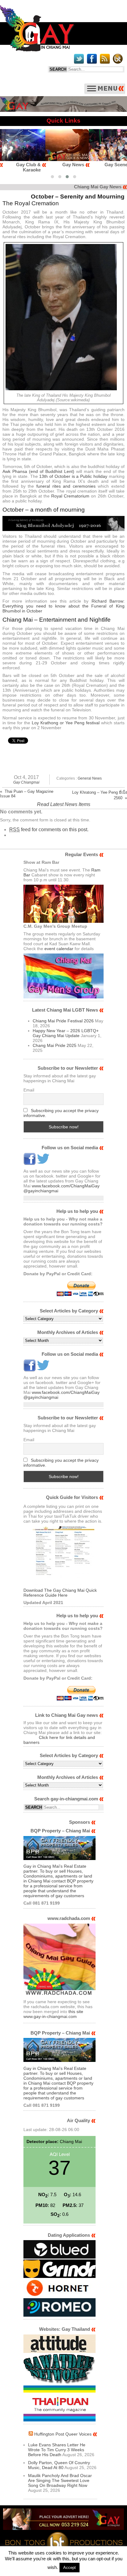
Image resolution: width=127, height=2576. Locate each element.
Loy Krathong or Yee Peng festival (66, 723)
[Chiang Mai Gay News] (37, 50)
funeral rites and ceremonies (66, 486)
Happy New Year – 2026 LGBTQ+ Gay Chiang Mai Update (66, 1033)
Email (29, 1090)
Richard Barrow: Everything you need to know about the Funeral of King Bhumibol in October (63, 606)
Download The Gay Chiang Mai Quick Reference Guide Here (60, 1593)
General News (90, 778)
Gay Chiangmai (26, 782)
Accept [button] (70, 2568)
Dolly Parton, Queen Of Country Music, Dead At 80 (59, 2465)
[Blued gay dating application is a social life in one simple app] (59, 2257)
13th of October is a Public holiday (73, 476)
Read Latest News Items (64, 804)
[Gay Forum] (59, 2383)
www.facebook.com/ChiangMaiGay (66, 1186)
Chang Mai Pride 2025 (55, 1045)
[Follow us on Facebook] (30, 1163)
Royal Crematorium (70, 496)
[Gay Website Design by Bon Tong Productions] (63, 2542)
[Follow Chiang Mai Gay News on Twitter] (43, 1163)
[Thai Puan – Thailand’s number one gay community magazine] (59, 2420)
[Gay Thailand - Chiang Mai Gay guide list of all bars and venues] (63, 1557)
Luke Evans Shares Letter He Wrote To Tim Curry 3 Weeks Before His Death (57, 2450)
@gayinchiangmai (41, 1191)
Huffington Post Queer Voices (63, 2434)
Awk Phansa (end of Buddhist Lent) (38, 471)
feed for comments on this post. (49, 830)
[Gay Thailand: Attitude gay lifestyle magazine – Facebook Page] (59, 2351)
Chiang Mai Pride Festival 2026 (63, 1021)
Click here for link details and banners (59, 1740)
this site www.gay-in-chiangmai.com (53, 2014)
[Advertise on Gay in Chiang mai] (63, 110)
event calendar (59, 949)
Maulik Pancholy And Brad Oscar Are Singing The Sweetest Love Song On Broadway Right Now (60, 2480)
